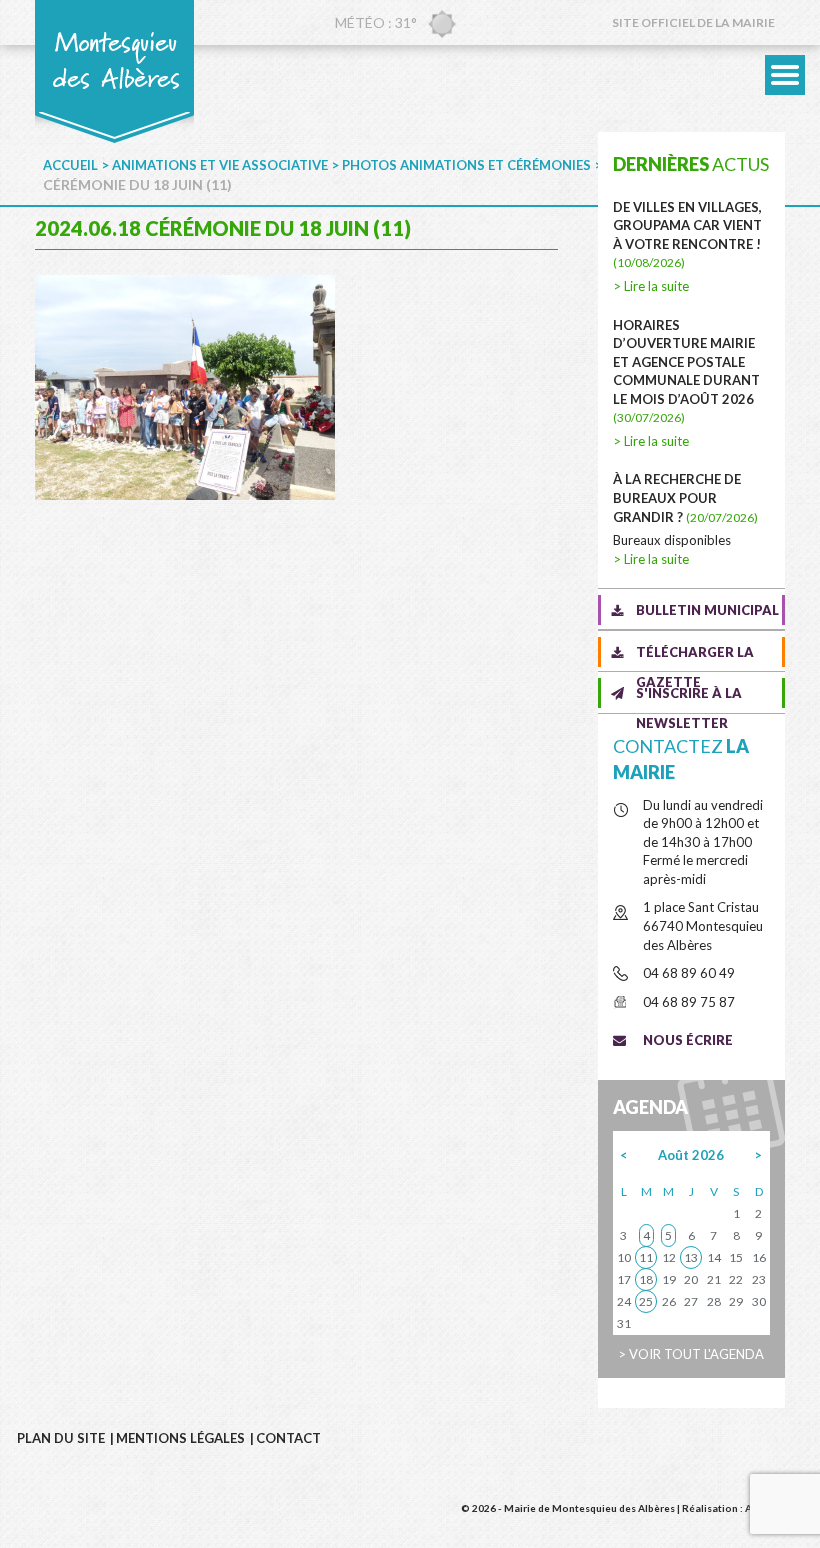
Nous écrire (688, 1040)
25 (646, 1301)
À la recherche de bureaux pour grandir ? (685, 497)
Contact (288, 1438)
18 (646, 1279)
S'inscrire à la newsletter (689, 696)
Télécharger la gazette (695, 655)
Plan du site (61, 1438)
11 (646, 1257)
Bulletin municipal (707, 610)
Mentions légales (180, 1438)
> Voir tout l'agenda (691, 1354)
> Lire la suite (651, 286)
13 (691, 1257)
